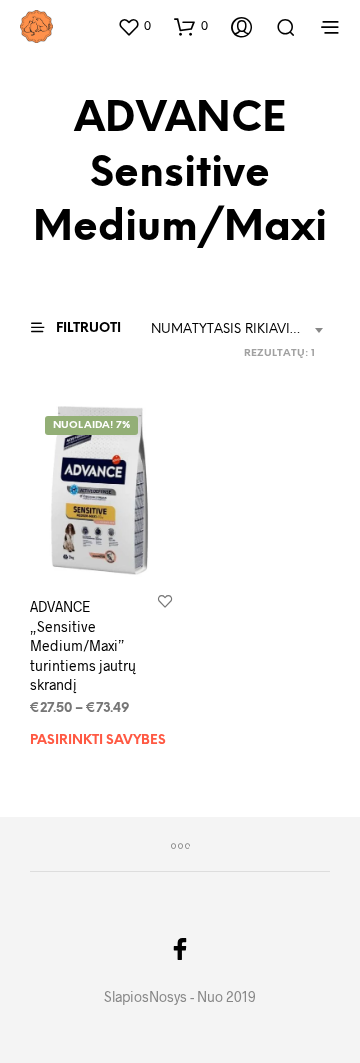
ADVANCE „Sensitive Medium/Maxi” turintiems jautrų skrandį (83, 645)
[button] (134, 26)
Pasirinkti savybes (98, 740)
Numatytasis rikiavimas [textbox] (234, 329)
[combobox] (240, 330)
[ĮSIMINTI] (165, 600)
